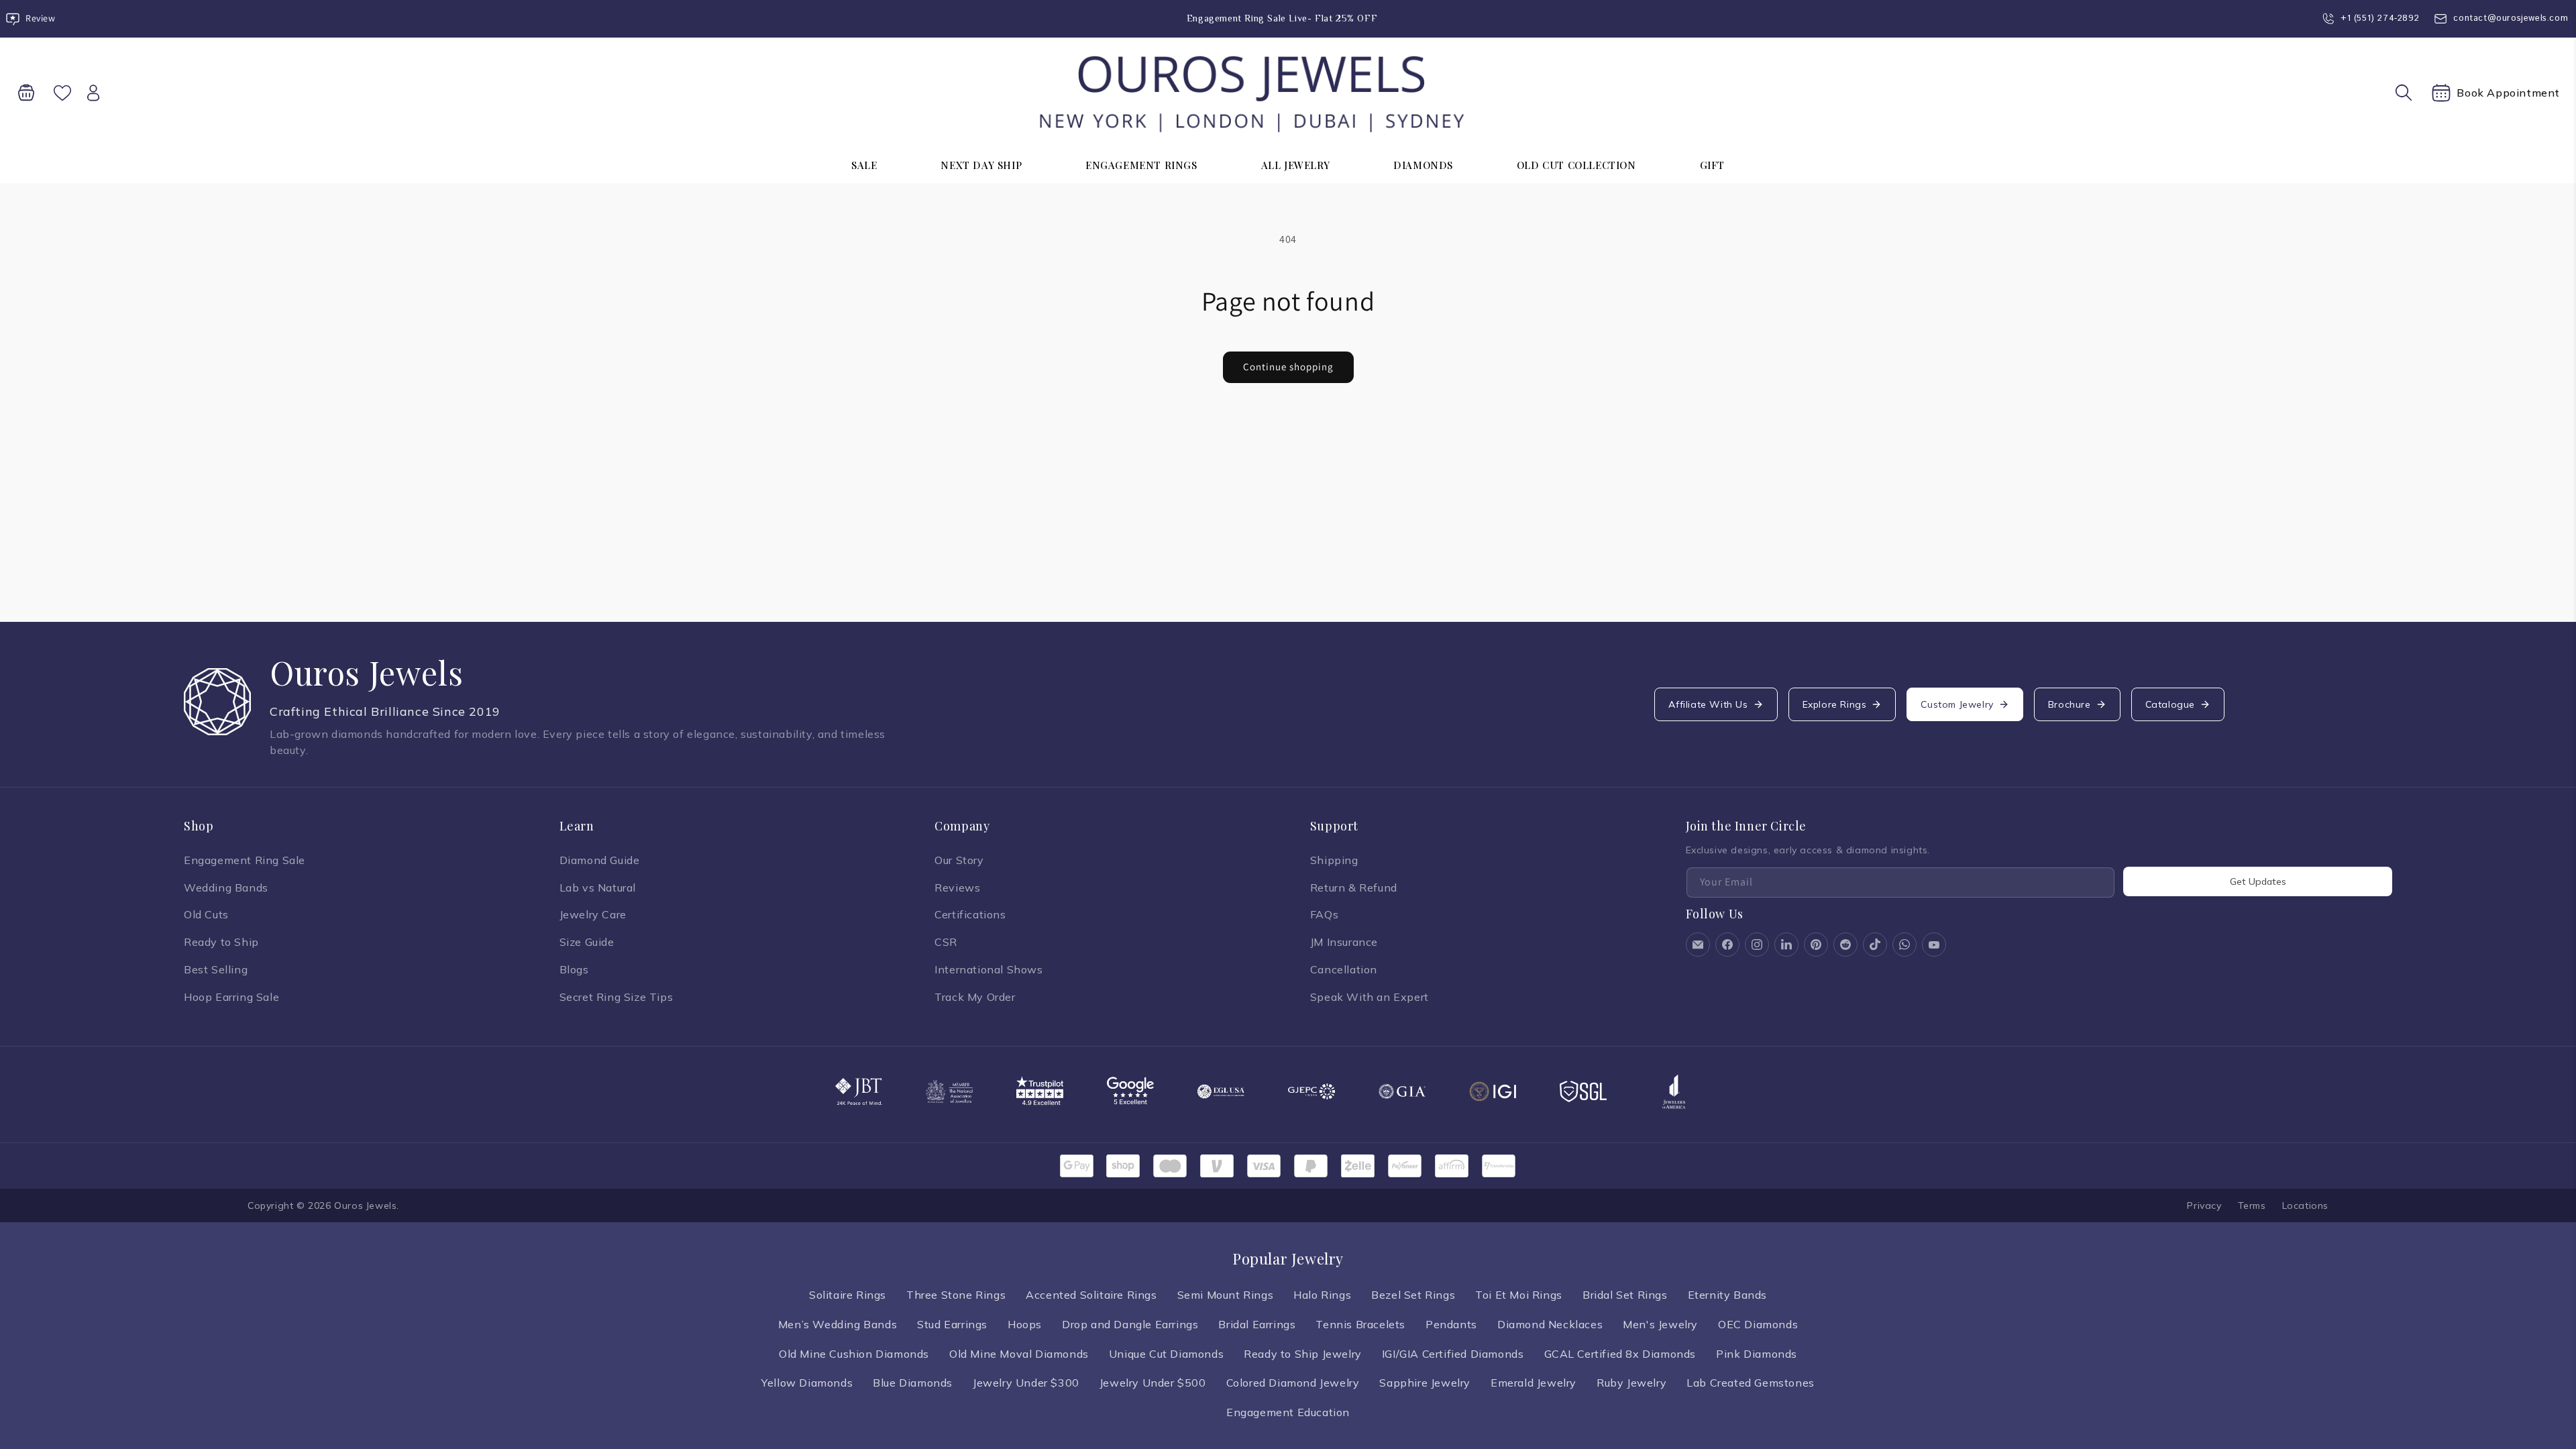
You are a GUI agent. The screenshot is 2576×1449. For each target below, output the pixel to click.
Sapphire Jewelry (1425, 1383)
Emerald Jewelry (1534, 1383)
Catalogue (2170, 704)
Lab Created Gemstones (1751, 1383)
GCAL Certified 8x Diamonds (1620, 1354)
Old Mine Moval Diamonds (1019, 1354)
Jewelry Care (593, 914)
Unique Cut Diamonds (1166, 1354)
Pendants (1451, 1324)
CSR (946, 942)
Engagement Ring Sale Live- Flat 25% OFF (1282, 18)
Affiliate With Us (1708, 704)
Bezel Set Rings (1413, 1295)
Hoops (1025, 1324)
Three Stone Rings (956, 1295)
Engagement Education (1288, 1412)
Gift (1712, 165)
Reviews (957, 888)
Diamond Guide (600, 860)
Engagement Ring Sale (245, 860)
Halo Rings (1322, 1295)
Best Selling (216, 969)
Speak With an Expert (1370, 997)
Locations (2305, 1205)
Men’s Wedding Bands (838, 1324)
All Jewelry (1296, 165)
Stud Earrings (952, 1324)
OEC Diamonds (1758, 1324)
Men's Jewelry (1660, 1324)
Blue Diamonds (913, 1383)
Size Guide (587, 942)
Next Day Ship (981, 165)
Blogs (574, 969)
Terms (2252, 1205)
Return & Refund (1354, 888)
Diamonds (1423, 165)
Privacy (2204, 1205)
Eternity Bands (1727, 1295)
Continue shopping (1288, 367)
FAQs (1324, 914)
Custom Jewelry (1957, 704)
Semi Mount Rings (1226, 1295)
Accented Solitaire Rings (1091, 1295)
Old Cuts (206, 914)
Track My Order (975, 997)
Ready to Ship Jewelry (1303, 1354)
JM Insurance (1344, 942)
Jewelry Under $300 (1026, 1383)
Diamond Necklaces (1550, 1324)
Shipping (1334, 860)
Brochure (2070, 704)
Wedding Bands (226, 888)
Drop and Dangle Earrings (1130, 1324)
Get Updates (2258, 881)
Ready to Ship (221, 942)
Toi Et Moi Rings (1519, 1295)
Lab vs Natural (598, 888)
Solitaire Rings (848, 1295)
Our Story (959, 860)
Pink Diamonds (1757, 1354)
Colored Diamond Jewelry (1293, 1383)
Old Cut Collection (1576, 165)
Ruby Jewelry (1631, 1383)
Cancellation (1344, 969)
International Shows (988, 969)
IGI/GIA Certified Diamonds (1453, 1354)
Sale (864, 165)
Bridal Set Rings (1625, 1295)
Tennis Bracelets (1360, 1324)
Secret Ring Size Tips (616, 997)
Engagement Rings (1141, 165)
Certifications (970, 914)
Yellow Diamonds (807, 1383)
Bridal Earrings (1257, 1324)
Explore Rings (1835, 704)
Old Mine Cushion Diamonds (854, 1354)
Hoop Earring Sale (231, 997)
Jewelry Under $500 (1153, 1383)
